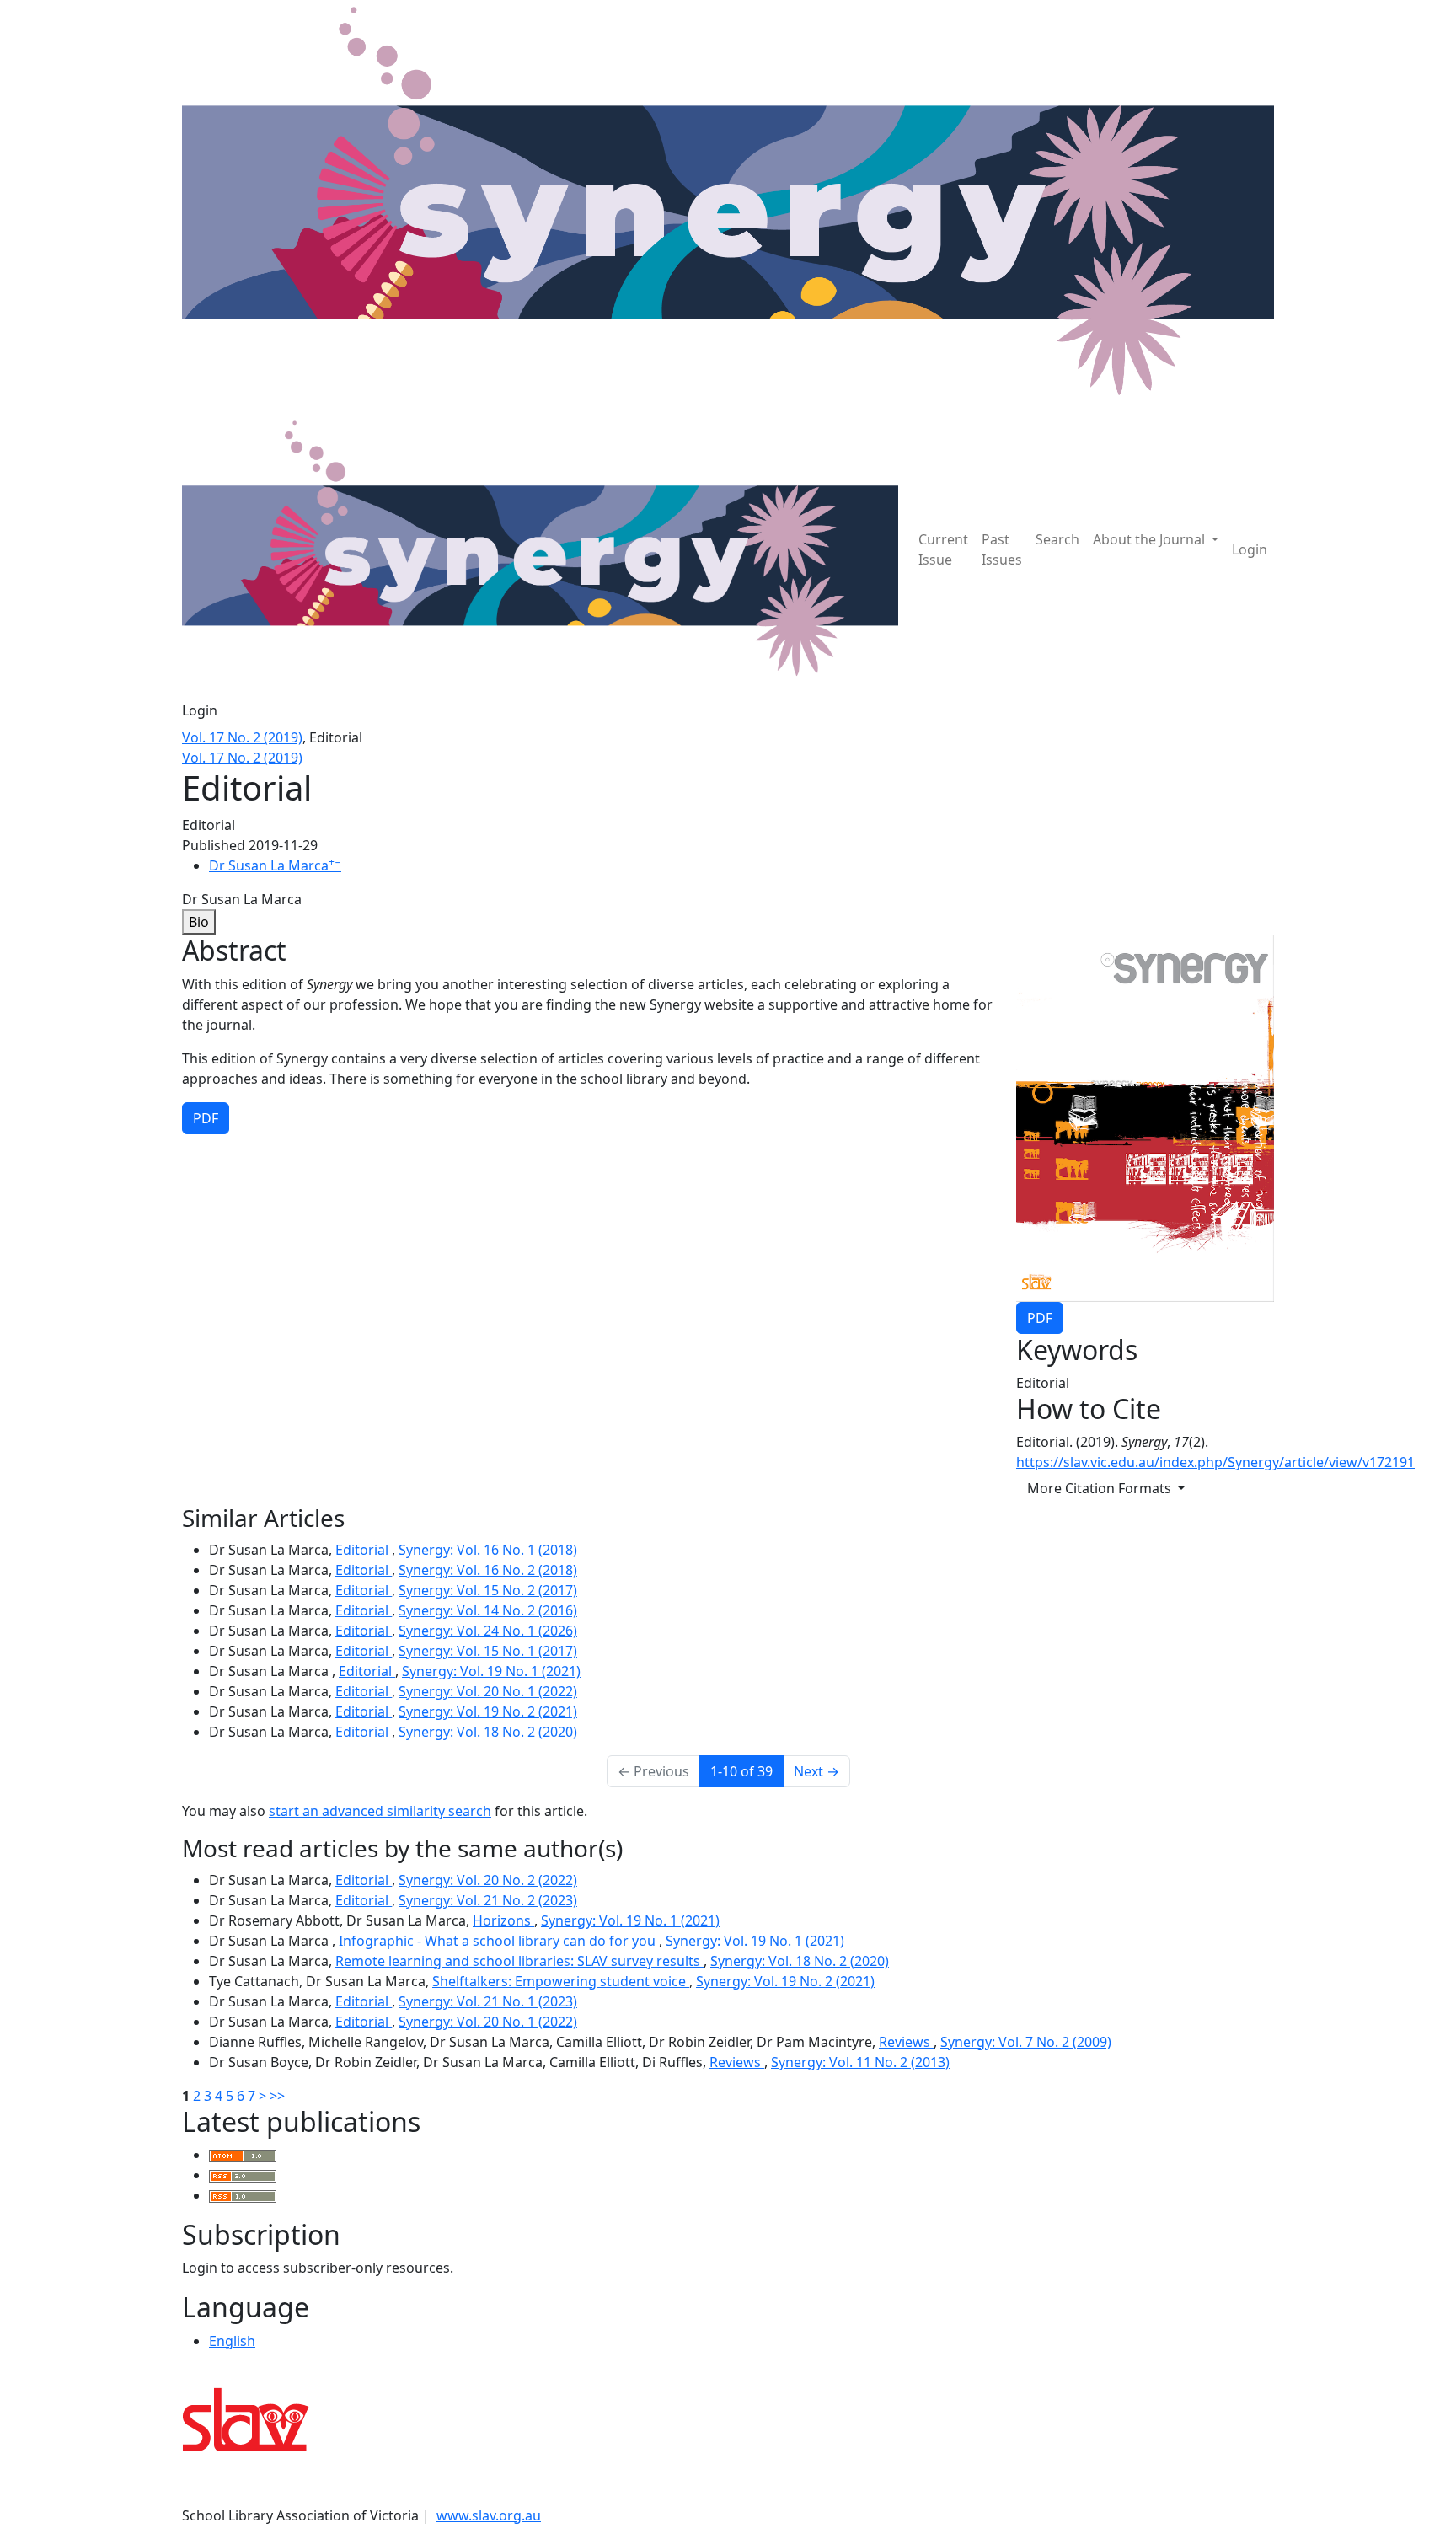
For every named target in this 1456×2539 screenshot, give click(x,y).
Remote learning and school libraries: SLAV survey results (519, 1961)
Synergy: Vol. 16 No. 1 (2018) (488, 1550)
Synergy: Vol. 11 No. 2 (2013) (860, 2062)
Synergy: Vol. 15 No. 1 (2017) (488, 1651)
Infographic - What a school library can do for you (499, 1941)
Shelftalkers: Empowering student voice (561, 1981)
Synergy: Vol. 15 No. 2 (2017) (488, 1590)
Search (1057, 539)
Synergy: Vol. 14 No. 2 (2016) (488, 1610)
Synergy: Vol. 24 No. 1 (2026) (488, 1631)
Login (1250, 549)
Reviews (906, 2042)
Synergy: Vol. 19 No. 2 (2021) (488, 1711)
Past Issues (1002, 549)
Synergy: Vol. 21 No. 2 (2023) (488, 1900)
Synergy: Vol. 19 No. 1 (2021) (491, 1671)
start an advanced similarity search (380, 1811)
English (232, 2341)
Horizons (503, 1920)
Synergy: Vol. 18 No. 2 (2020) (488, 1732)
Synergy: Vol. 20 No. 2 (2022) (488, 1880)
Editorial (364, 1550)
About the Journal (1151, 539)
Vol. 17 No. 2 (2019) (242, 737)
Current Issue (943, 549)
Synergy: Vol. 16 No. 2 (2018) (488, 1570)
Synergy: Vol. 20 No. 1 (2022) (488, 1691)
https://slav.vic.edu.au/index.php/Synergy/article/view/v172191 (1215, 1462)
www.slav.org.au (489, 2515)
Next (816, 1771)
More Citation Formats (1101, 1488)
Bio (199, 922)
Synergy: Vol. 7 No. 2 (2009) (1026, 2042)
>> (277, 2096)
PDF (1040, 1318)
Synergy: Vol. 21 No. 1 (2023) (488, 2001)
